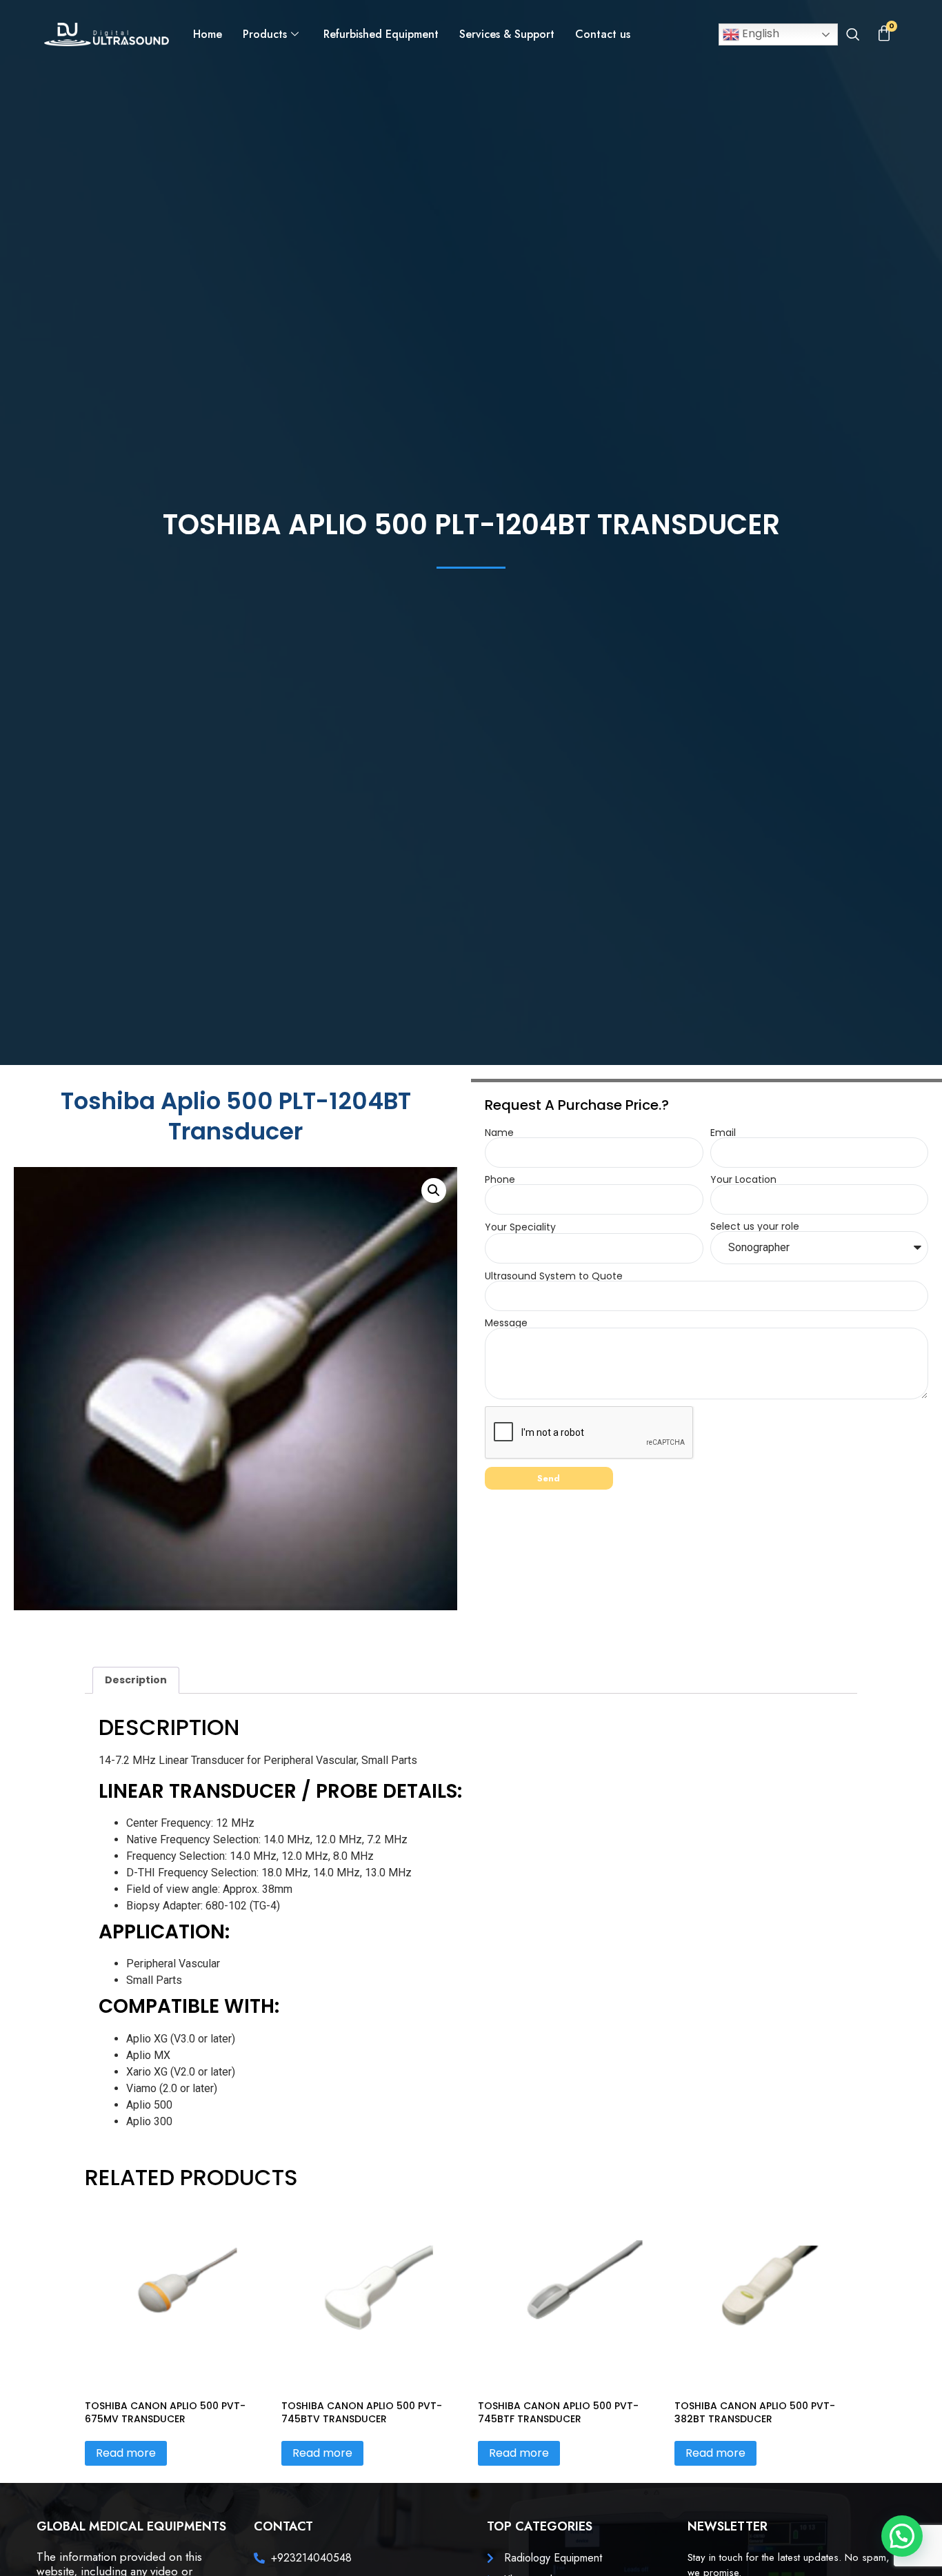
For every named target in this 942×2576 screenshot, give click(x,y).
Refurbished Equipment (381, 34)
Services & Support (507, 34)
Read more (126, 2453)
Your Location (743, 1179)
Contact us (603, 34)
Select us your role (755, 1226)
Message (506, 1323)
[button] (853, 36)
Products (265, 34)
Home (208, 34)
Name (499, 1133)
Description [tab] (136, 1680)
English (759, 33)
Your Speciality (520, 1227)
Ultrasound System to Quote (554, 1276)
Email (723, 1133)
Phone (500, 1179)
